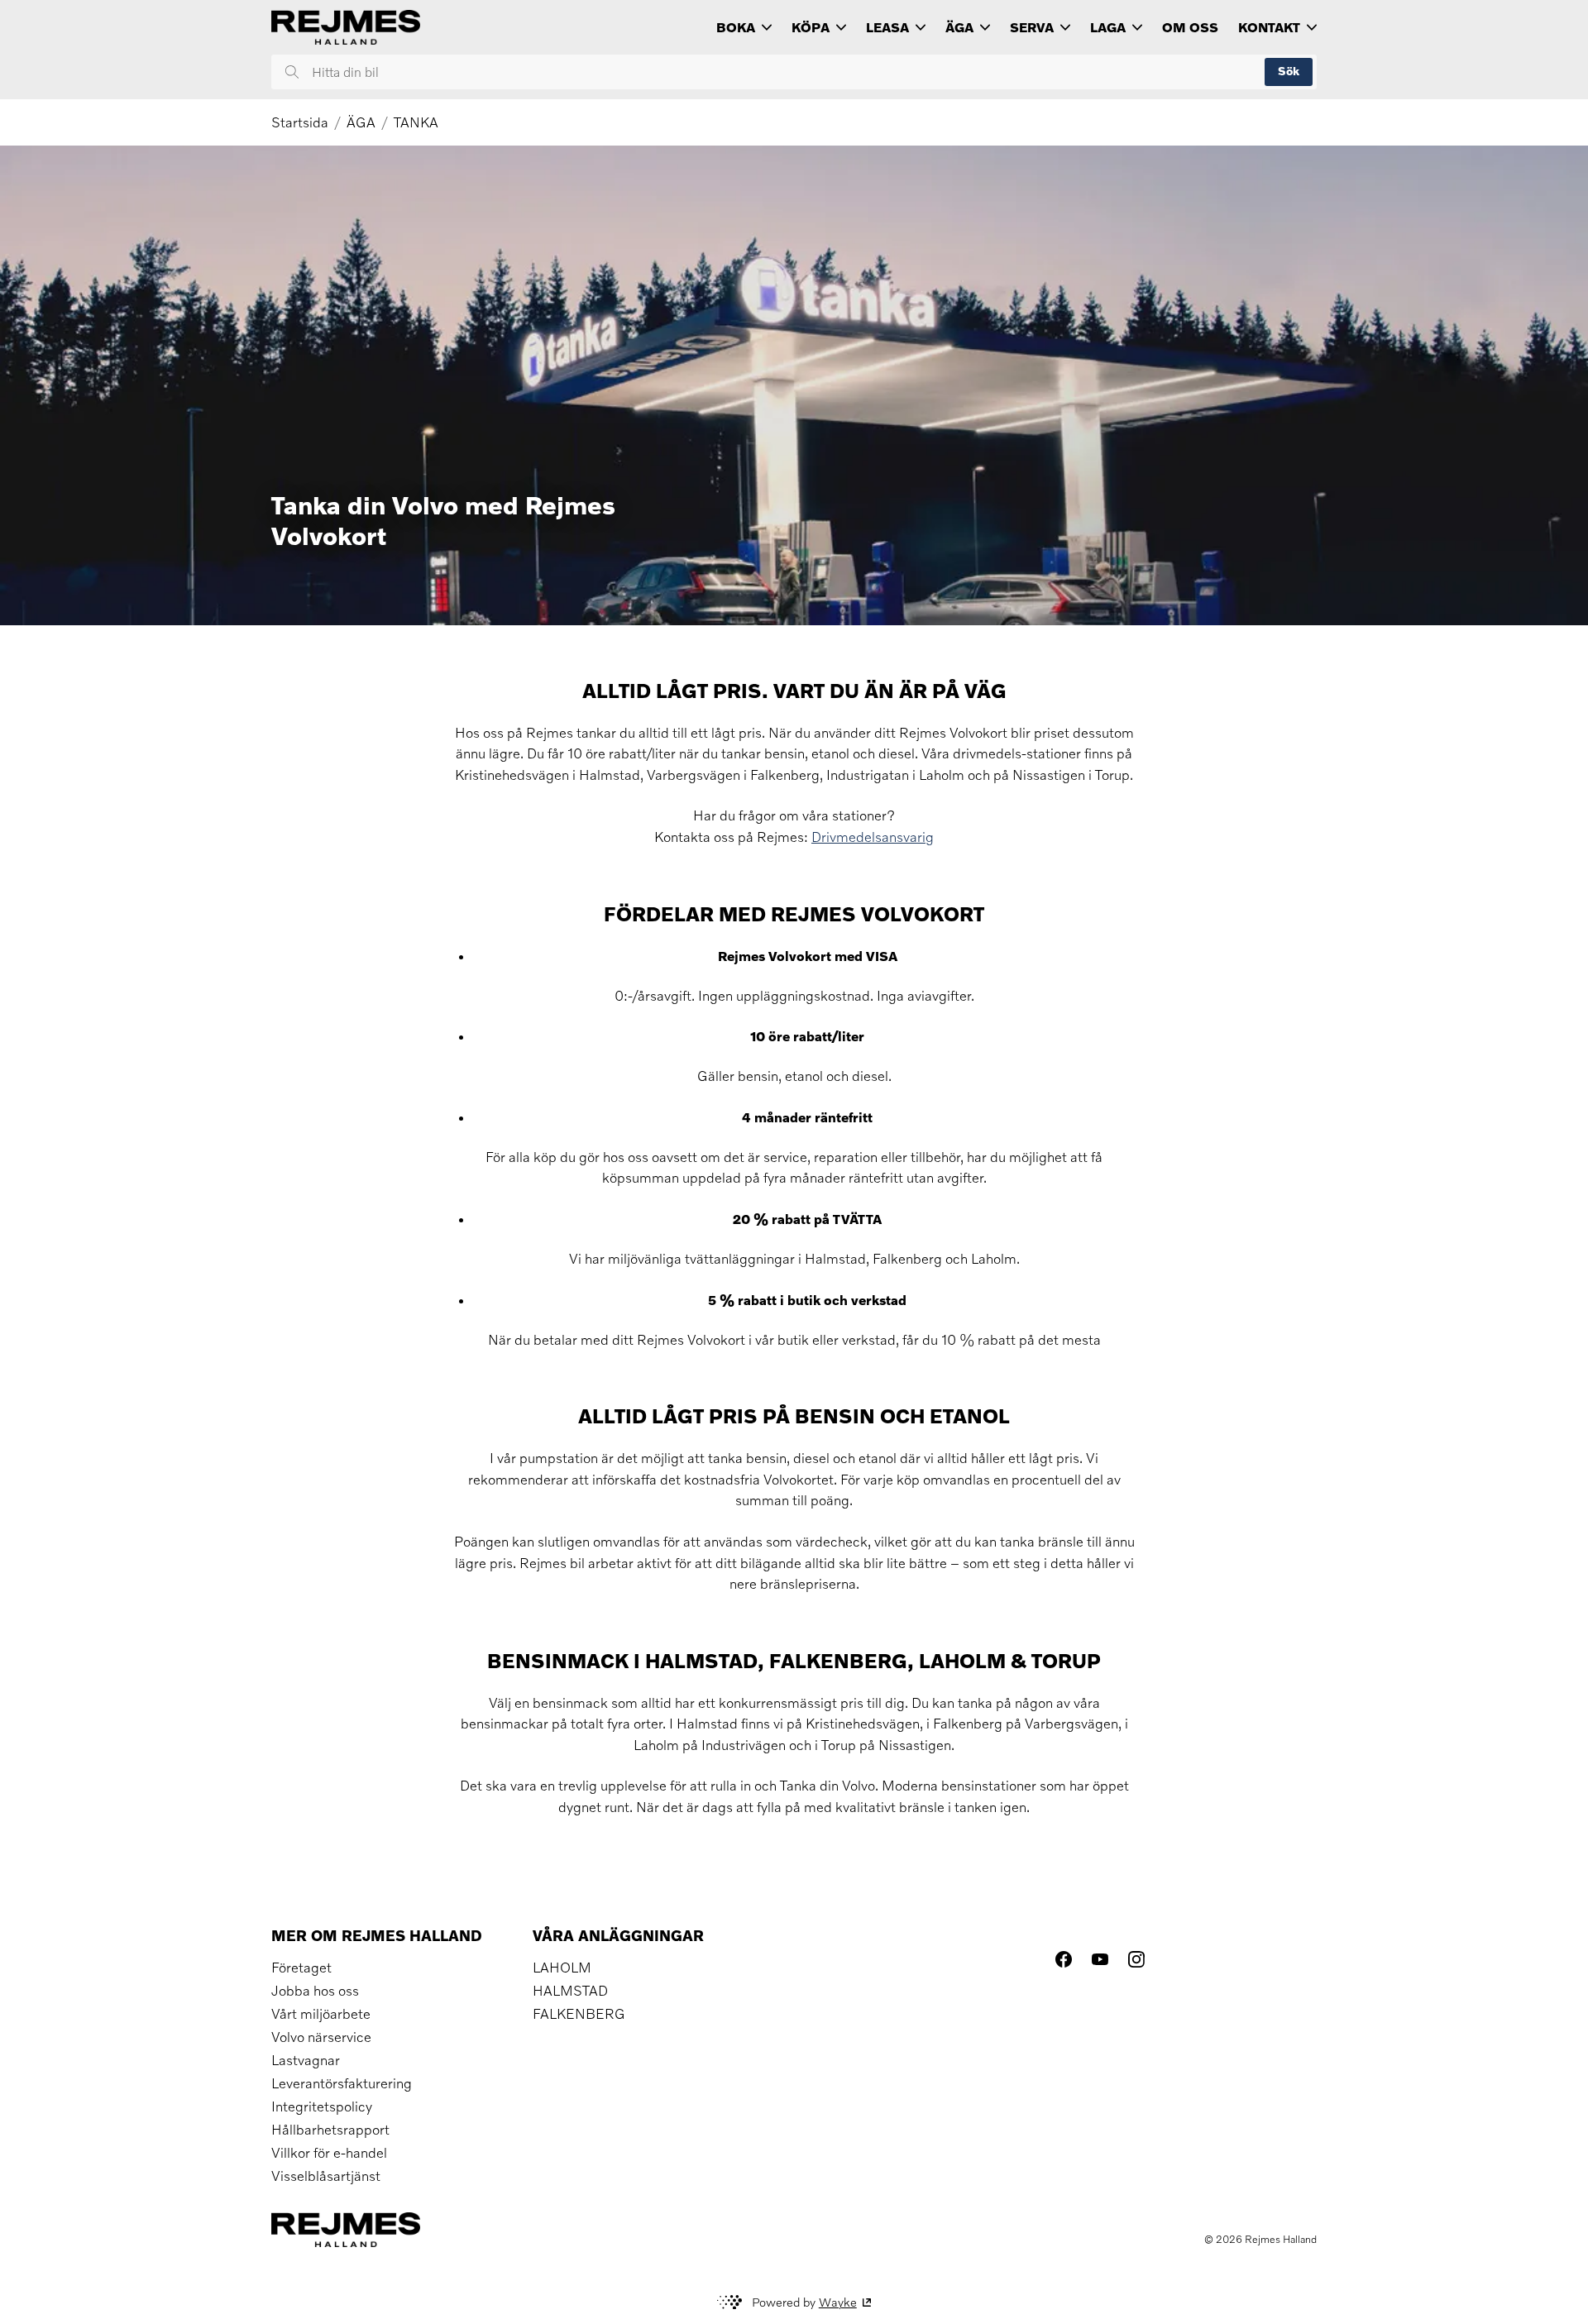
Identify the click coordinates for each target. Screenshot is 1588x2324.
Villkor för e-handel (329, 2153)
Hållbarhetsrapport (330, 2130)
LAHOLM (562, 1968)
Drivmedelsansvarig (873, 837)
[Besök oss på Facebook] (1064, 1959)
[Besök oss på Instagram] (1136, 1959)
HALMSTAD (570, 1991)
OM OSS (1190, 27)
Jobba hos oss (315, 1991)
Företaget (301, 1968)
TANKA (416, 122)
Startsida (300, 122)
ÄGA (361, 122)
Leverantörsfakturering (342, 2083)
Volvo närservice (321, 2037)
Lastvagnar (306, 2060)
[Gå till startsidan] (346, 27)
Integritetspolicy (322, 2106)
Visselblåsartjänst (326, 2176)
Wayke (838, 2302)
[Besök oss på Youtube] (1100, 1959)
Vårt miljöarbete (321, 2014)
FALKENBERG (579, 2014)
